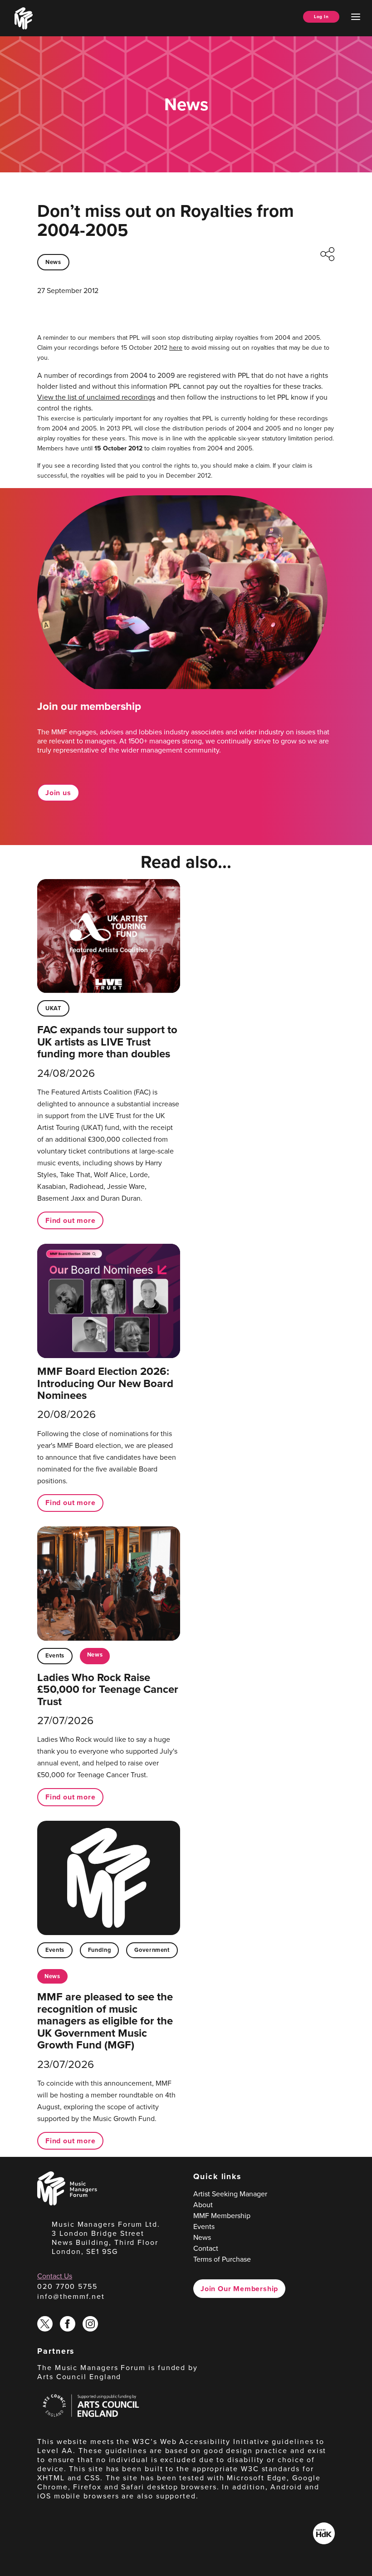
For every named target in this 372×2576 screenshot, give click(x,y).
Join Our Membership (239, 2289)
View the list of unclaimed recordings (96, 397)
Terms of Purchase (222, 2259)
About (203, 2205)
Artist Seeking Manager (230, 2194)
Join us (58, 793)
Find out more (70, 1220)
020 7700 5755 (67, 2286)
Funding (99, 1950)
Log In (321, 17)
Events (55, 1655)
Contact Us (55, 2276)
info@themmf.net (71, 2296)
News (53, 262)
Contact (206, 2248)
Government (152, 1950)
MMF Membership (222, 2216)
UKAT (53, 1008)
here (176, 348)
